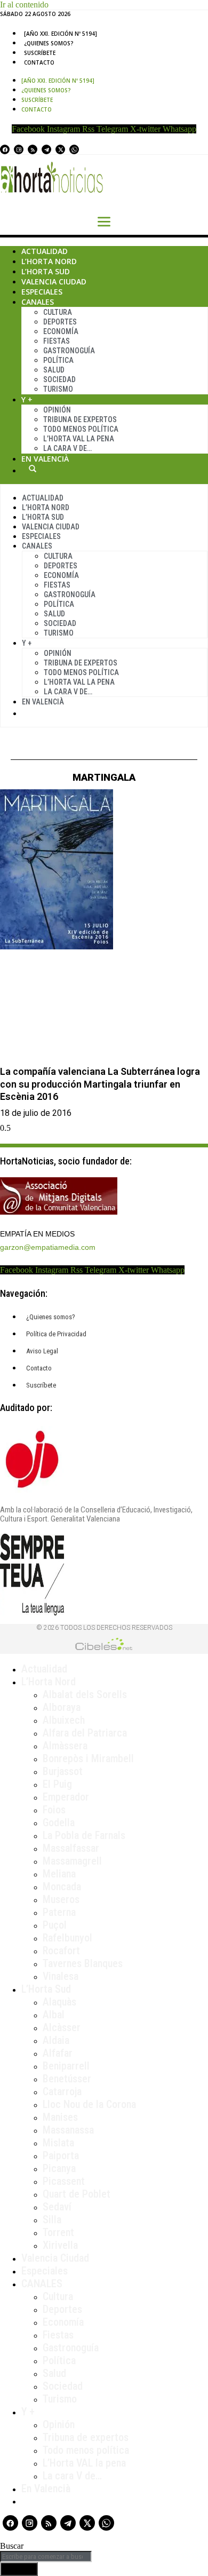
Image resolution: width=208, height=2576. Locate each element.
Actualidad (45, 251)
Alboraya (62, 1707)
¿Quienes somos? (49, 43)
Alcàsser (62, 2027)
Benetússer (67, 2079)
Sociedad (59, 379)
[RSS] (33, 149)
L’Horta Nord (49, 261)
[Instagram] (19, 149)
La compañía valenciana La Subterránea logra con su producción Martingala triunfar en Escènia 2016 (100, 1084)
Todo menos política (81, 429)
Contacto (39, 62)
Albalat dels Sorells (85, 1694)
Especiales (42, 292)
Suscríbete (40, 53)
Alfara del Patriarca (85, 1733)
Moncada (62, 1887)
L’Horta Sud (46, 271)
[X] (60, 149)
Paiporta (61, 2155)
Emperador (66, 1797)
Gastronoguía (69, 351)
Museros (61, 1899)
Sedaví (57, 2207)
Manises (60, 2117)
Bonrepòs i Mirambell (88, 1758)
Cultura (58, 312)
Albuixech (64, 1720)
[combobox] (46, 2557)
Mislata (58, 2143)
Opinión (57, 410)
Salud (54, 370)
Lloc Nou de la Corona (89, 2104)
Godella (59, 1822)
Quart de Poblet (77, 2194)
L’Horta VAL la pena (84, 2463)
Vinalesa (61, 1976)
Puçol (55, 1925)
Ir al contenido (24, 5)
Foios (54, 1810)
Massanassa (68, 2130)
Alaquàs (59, 2002)
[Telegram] (46, 149)
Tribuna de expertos (80, 419)
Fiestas (57, 341)
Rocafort (61, 1951)
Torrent (58, 2232)
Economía (61, 331)
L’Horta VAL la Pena (79, 439)
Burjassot (63, 1771)
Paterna (59, 1912)
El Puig (57, 1784)
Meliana (59, 1874)
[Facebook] (5, 149)
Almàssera (65, 1746)
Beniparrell (66, 2066)
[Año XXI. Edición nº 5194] (61, 34)
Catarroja (62, 2091)
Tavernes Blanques (83, 1963)
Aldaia (56, 2040)
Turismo (58, 389)
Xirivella (60, 2245)
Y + (27, 399)
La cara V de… (67, 448)
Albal (54, 2015)
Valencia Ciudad (54, 282)
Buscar (33, 469)
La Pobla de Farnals (84, 1835)
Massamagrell (72, 1861)
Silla (52, 2220)
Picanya (59, 2168)
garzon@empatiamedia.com (48, 1247)
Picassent (64, 2181)
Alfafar (58, 2053)
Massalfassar (71, 1848)
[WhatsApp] (74, 149)
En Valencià (45, 459)
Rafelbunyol (67, 1938)
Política (58, 360)
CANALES (42, 2284)
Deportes (60, 322)
